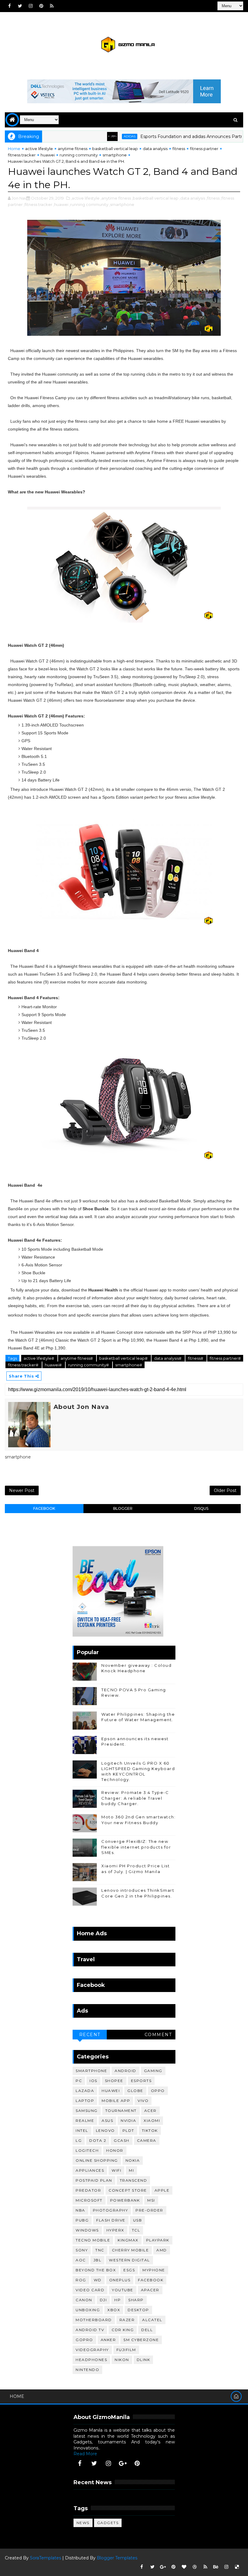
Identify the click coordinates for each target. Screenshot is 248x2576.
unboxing (88, 2310)
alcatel (152, 2320)
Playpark (158, 2240)
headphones (91, 2360)
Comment (158, 2035)
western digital (129, 2260)
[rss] (52, 6)
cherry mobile (131, 2250)
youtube (123, 2290)
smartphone (115, 155)
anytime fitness (73, 149)
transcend (134, 2180)
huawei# (54, 1365)
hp (117, 2300)
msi (151, 2200)
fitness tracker (22, 155)
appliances (90, 2170)
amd (162, 2250)
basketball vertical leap (115, 149)
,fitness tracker (38, 204)
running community (79, 155)
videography (92, 2350)
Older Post (225, 1490)
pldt (128, 2130)
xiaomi (152, 2120)
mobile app (116, 2101)
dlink (144, 2360)
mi (131, 2170)
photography (111, 2210)
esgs (129, 2270)
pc (79, 2081)
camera (147, 2140)
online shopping (97, 2160)
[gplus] (123, 2463)
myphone (154, 2270)
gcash (122, 2140)
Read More (85, 2454)
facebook (44, 1508)
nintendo (87, 2370)
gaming (153, 2071)
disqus (201, 1508)
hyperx (115, 2230)
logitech (87, 2150)
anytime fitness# (77, 1358)
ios (93, 2081)
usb (138, 2220)
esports (141, 2081)
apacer (150, 2290)
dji (103, 2300)
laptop (85, 2101)
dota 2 (98, 2140)
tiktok (150, 2130)
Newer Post (22, 1490)
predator (88, 2190)
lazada (85, 2091)
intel (82, 2130)
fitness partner (204, 149)
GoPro (84, 2340)
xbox (114, 2310)
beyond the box (96, 2270)
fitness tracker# (24, 1365)
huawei (48, 155)
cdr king (123, 2330)
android (126, 2071)
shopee (114, 2081)
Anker (108, 2340)
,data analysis (192, 198)
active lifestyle (39, 149)
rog (81, 2280)
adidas (97, 136)
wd (98, 2280)
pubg (82, 2220)
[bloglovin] (184, 2567)
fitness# (196, 1358)
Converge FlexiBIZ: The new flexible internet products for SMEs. (136, 1847)
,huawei (61, 204)
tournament (121, 2111)
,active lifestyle (85, 198)
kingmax (128, 2240)
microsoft (89, 2200)
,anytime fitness (116, 198)
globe (135, 2091)
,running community (89, 204)
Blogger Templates (117, 2558)
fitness (179, 149)
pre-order (149, 2210)
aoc (81, 2260)
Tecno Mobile (93, 2240)
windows (87, 2230)
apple (162, 2190)
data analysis (155, 149)
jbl (98, 2260)
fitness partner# (225, 1358)
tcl (136, 2230)
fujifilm (126, 2350)
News (83, 2523)
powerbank (125, 2200)
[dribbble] (195, 2567)
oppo (158, 2091)
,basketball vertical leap (155, 198)
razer (127, 2320)
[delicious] (237, 2567)
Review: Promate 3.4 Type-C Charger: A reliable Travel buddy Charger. (135, 1798)
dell (147, 2330)
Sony (82, 2250)
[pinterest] (41, 6)
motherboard (94, 2320)
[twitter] (20, 6)
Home (14, 149)
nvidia (128, 2120)
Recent (90, 2035)
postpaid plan (94, 2180)
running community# (89, 1365)
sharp (136, 2300)
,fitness (213, 198)
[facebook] (9, 6)
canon (84, 2300)
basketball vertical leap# (124, 1358)
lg (79, 2140)
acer (150, 2111)
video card (90, 2290)
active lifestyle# (39, 1358)
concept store (128, 2190)
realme (85, 2120)
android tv (90, 2330)
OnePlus (120, 2280)
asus (107, 2120)
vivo (143, 2101)
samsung (87, 2111)
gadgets (108, 2523)
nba (80, 2210)
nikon (122, 2360)
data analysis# (168, 1358)
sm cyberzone (141, 2340)
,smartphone (122, 204)
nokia (133, 2160)
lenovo (105, 2130)
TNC (100, 2250)
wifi (116, 2170)
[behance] (216, 2567)
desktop (138, 2310)
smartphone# (129, 1365)
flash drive (111, 2220)
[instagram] (31, 6)
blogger (123, 1508)
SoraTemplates (46, 2558)
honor (115, 2150)
